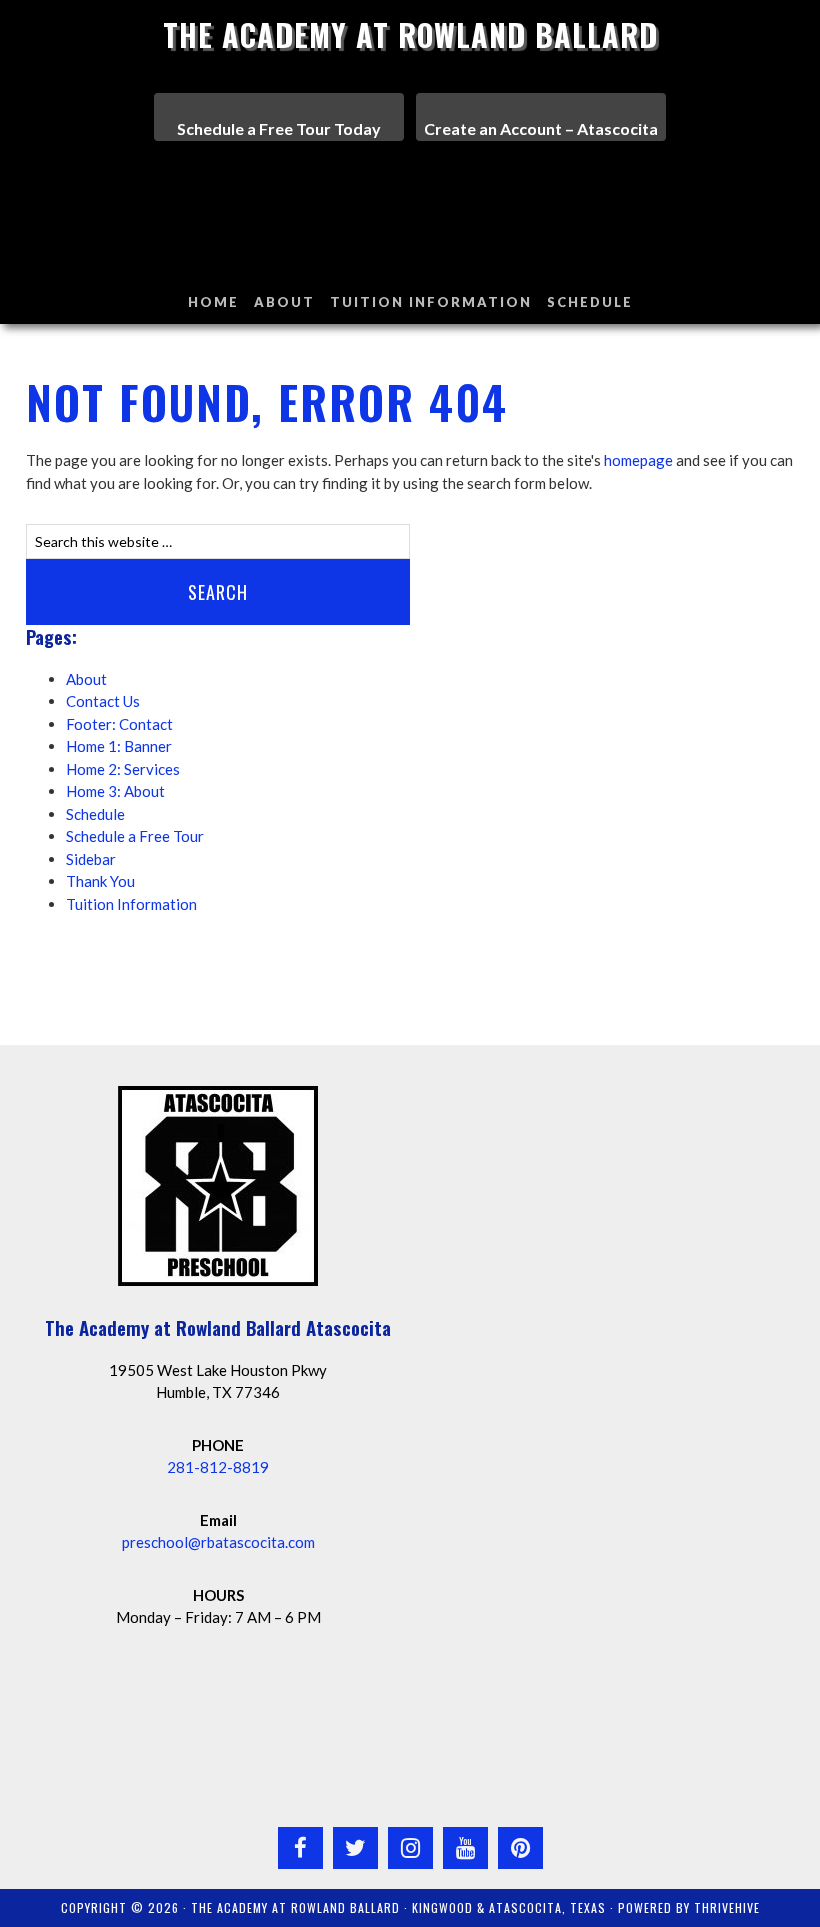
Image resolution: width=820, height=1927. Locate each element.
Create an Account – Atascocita (541, 128)
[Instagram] (410, 1848)
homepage (638, 460)
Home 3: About (115, 791)
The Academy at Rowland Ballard (410, 34)
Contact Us (103, 701)
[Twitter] (355, 1848)
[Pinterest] (520, 1848)
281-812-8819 (218, 1467)
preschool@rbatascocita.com (218, 1542)
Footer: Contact (119, 724)
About (86, 679)
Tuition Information (131, 904)
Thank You (100, 881)
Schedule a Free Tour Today (279, 128)
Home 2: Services (123, 769)
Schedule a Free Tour (135, 836)
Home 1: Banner (119, 746)
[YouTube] (465, 1848)
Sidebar (91, 859)
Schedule (95, 814)
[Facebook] (300, 1848)
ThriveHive (727, 1907)
